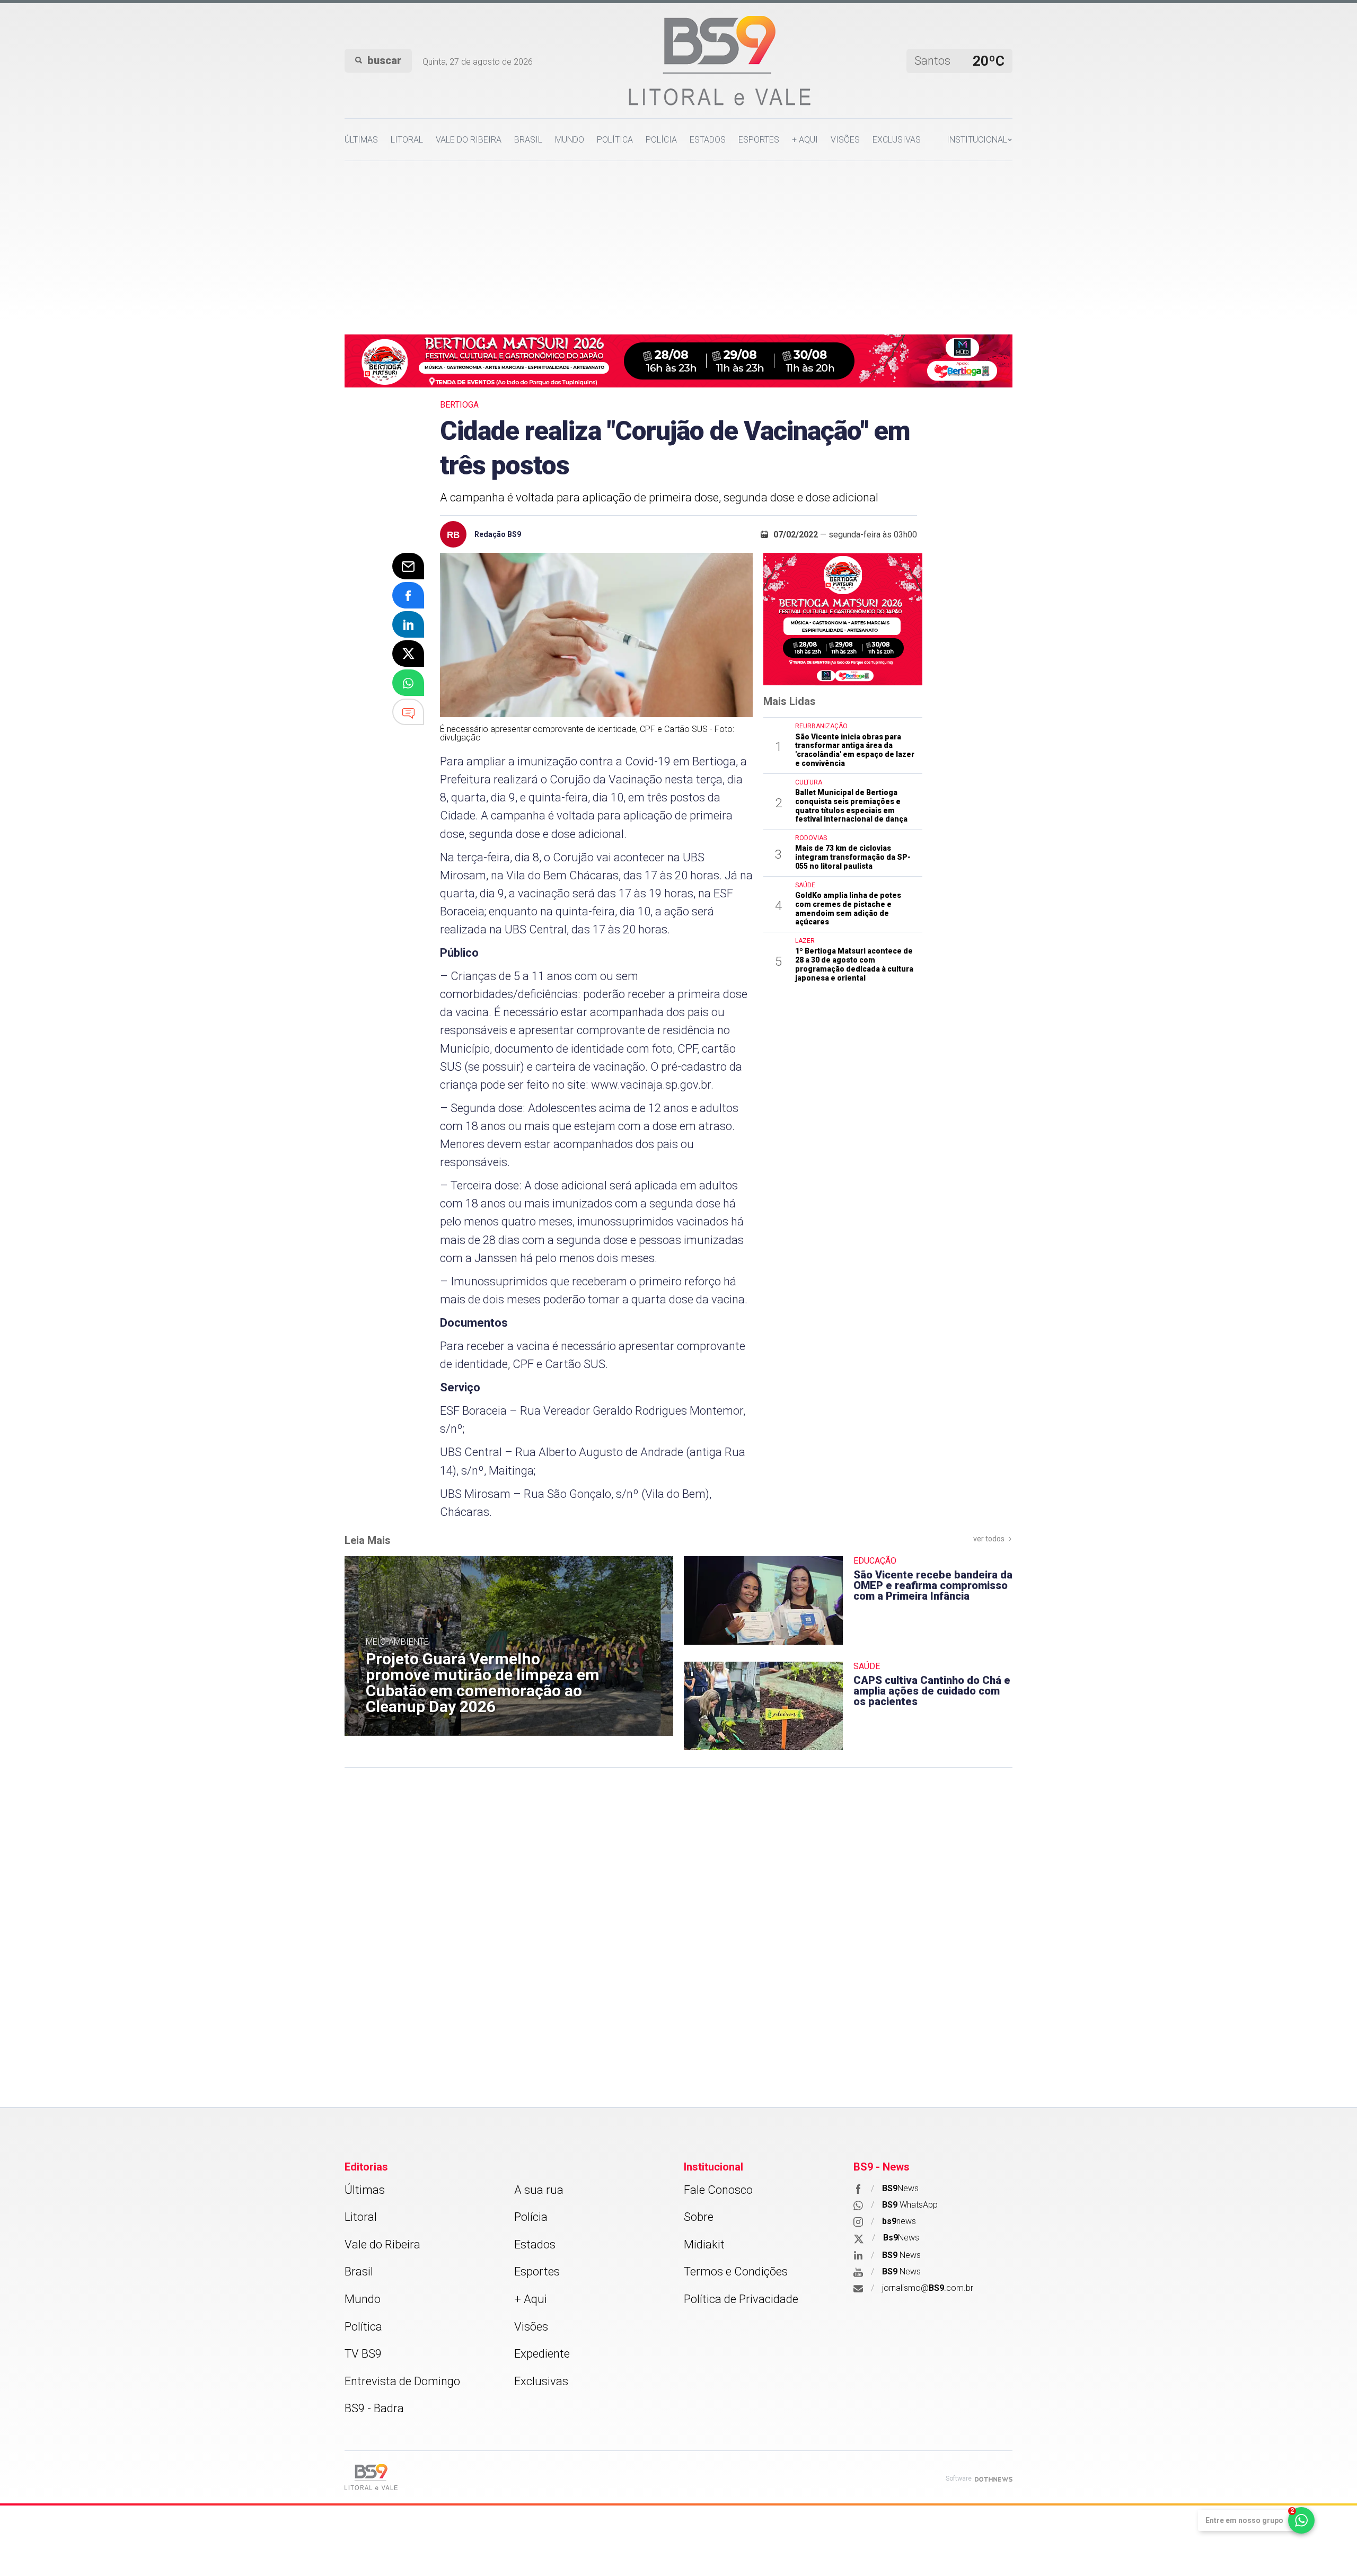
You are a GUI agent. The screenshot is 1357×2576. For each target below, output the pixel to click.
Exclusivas (897, 140)
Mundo (570, 140)
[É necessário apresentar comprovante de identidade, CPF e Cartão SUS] (596, 635)
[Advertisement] (678, 241)
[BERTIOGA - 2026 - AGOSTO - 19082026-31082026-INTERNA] (678, 360)
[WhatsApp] (408, 683)
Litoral (407, 140)
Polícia (661, 140)
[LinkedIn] (408, 624)
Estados (708, 140)
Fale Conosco (718, 2190)
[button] (980, 140)
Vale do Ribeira (469, 140)
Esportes (759, 140)
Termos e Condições (736, 2271)
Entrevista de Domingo (402, 2381)
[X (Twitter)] (408, 654)
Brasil (528, 140)
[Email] (408, 566)
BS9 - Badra (374, 2408)
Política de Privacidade (741, 2299)
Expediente (542, 2354)
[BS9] (371, 2477)
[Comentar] (408, 712)
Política (615, 140)
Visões (845, 140)
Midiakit (704, 2244)
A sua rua (539, 2190)
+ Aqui (805, 140)
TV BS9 (363, 2354)
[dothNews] (994, 2479)
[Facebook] (408, 595)
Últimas (361, 140)
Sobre (699, 2217)
